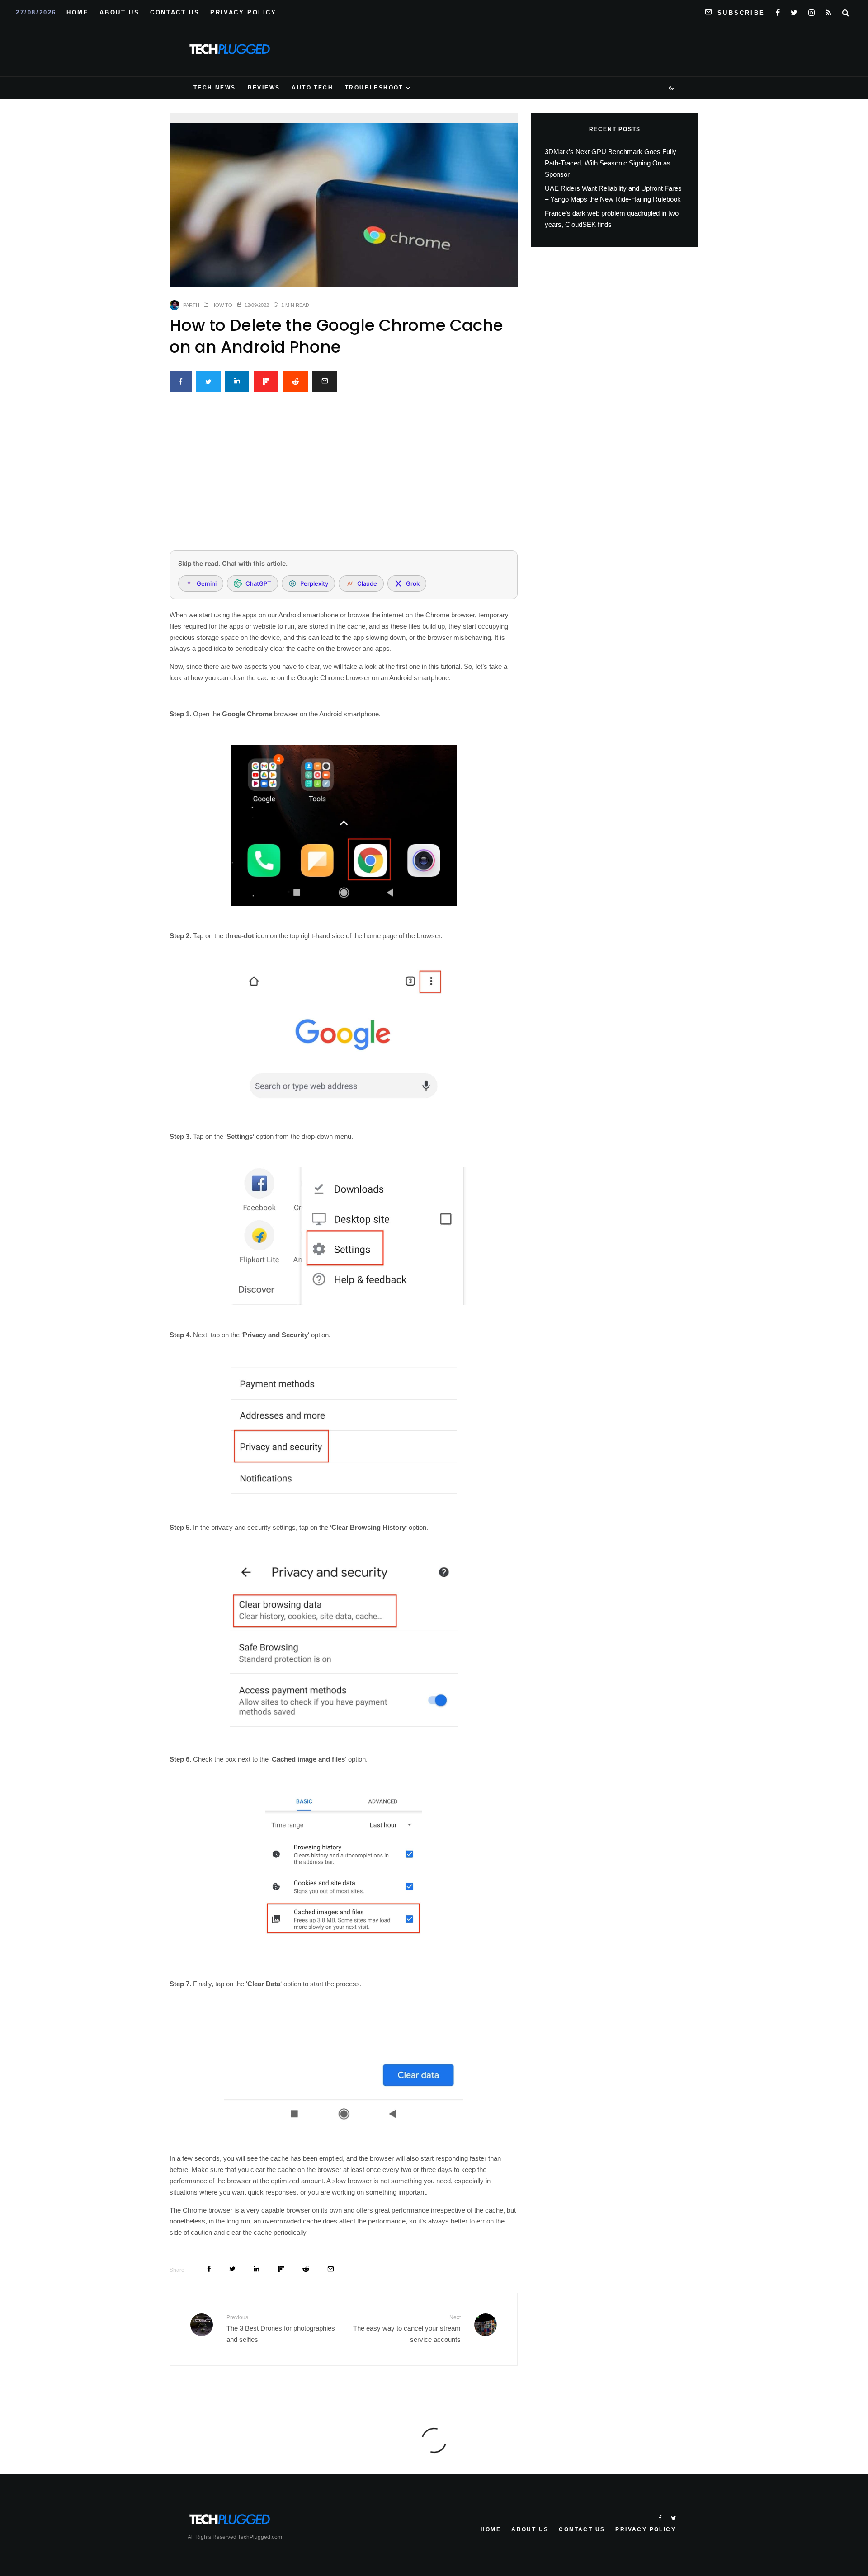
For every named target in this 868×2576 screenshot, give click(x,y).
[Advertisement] (344, 476)
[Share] (181, 382)
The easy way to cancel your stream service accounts (407, 2329)
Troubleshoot (374, 88)
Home (78, 12)
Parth (191, 305)
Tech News (215, 88)
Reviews (264, 88)
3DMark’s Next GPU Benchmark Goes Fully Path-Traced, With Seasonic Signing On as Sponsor (611, 163)
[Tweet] (208, 382)
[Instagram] (811, 11)
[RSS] (828, 11)
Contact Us (175, 12)
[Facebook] (778, 11)
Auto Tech (312, 88)
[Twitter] (794, 11)
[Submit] (295, 382)
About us (119, 12)
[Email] (325, 382)
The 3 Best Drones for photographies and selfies (281, 2329)
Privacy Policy (243, 12)
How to (222, 305)
